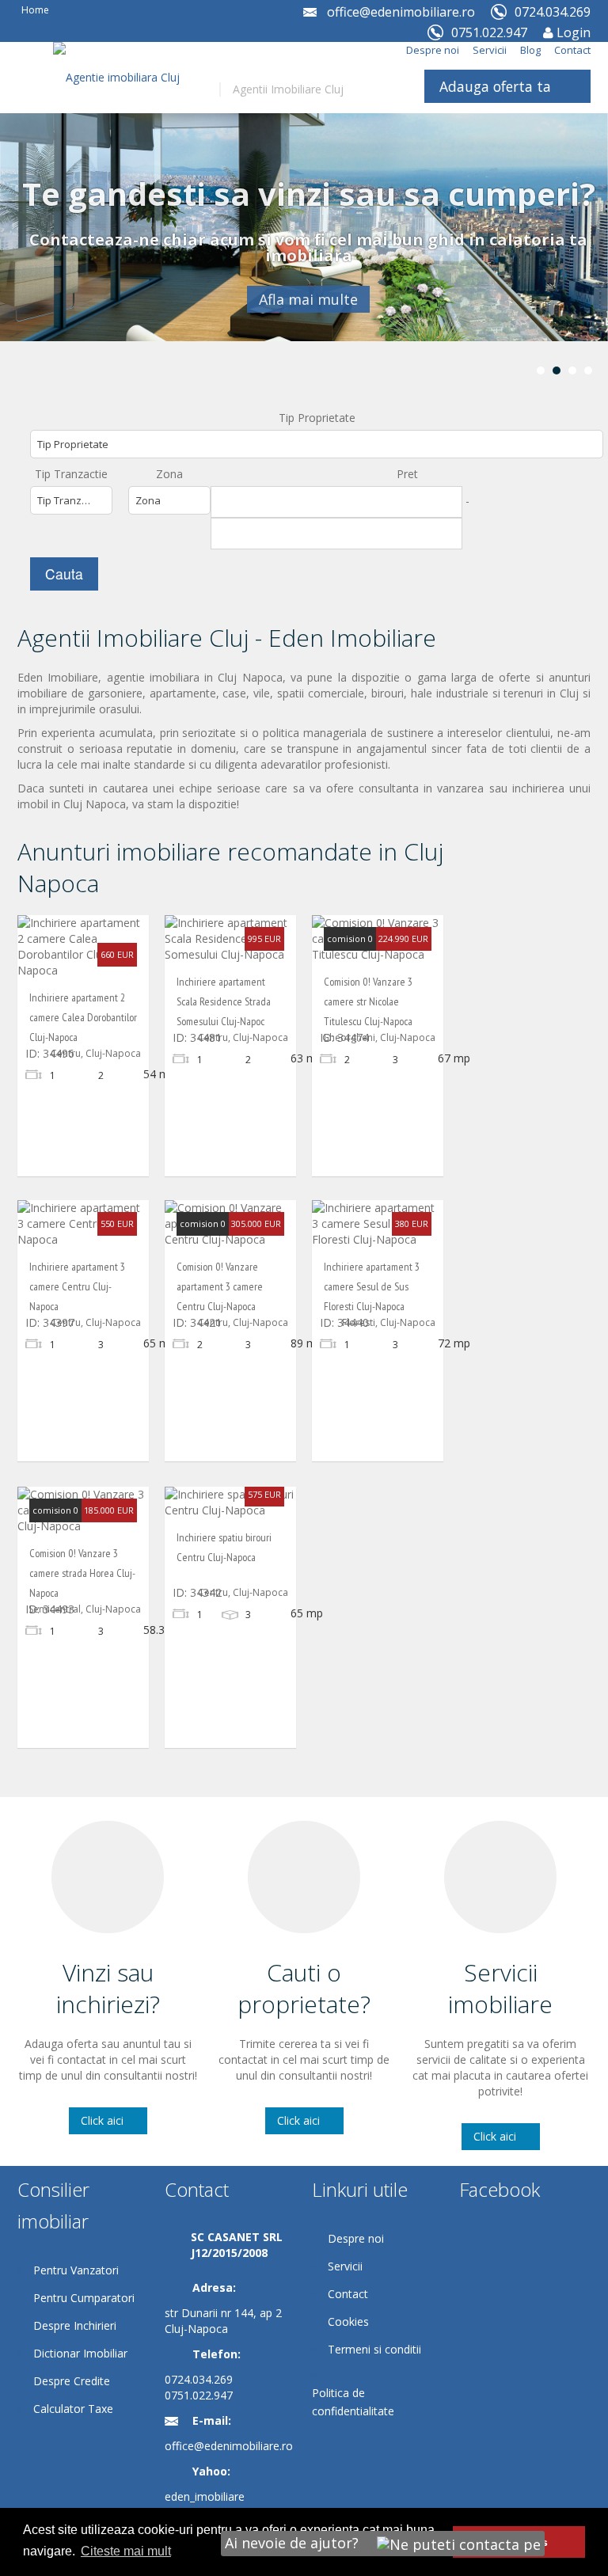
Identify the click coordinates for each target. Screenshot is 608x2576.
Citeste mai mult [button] (126, 2551)
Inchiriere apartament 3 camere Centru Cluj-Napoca (77, 1286)
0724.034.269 (199, 2379)
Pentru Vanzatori (76, 2270)
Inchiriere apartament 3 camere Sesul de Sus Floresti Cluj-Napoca (372, 1286)
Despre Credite (72, 2381)
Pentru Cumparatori (84, 2298)
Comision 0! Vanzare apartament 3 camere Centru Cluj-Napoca (220, 1286)
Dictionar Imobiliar (80, 2353)
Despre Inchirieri (75, 2325)
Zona (169, 474)
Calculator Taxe (73, 2409)
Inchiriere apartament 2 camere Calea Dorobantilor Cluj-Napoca (83, 1017)
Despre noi (433, 50)
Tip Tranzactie (71, 474)
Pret (407, 474)
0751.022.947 (199, 2395)
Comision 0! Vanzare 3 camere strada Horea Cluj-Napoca (82, 1573)
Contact (572, 50)
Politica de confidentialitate (353, 2402)
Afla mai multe (308, 299)
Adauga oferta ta (495, 86)
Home (35, 10)
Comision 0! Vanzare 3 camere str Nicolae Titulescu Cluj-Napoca (368, 1001)
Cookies (348, 2321)
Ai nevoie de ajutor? (294, 2543)
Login (572, 32)
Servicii (490, 50)
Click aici (102, 2120)
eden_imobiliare (205, 2496)
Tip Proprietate (317, 418)
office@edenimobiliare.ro (401, 12)
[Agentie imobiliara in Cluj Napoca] (124, 112)
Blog (530, 50)
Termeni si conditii (374, 2349)
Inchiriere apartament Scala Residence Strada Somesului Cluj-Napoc (224, 1001)
